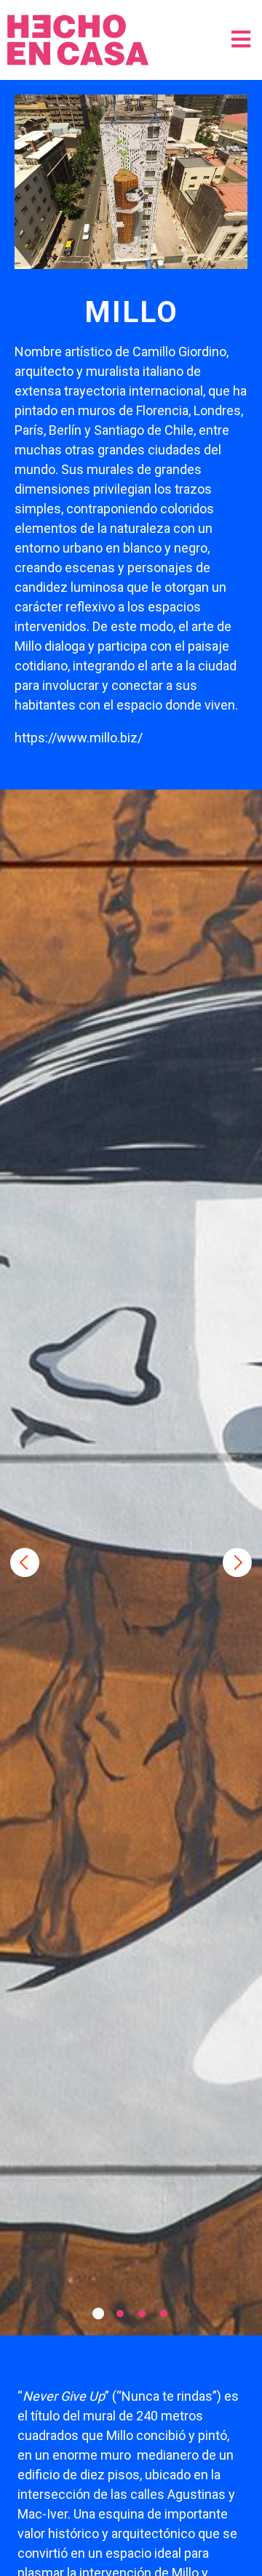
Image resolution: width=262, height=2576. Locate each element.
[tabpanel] (131, 1562)
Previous (25, 1562)
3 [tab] (142, 2314)
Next (237, 1562)
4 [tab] (164, 2314)
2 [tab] (120, 2314)
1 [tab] (98, 2314)
